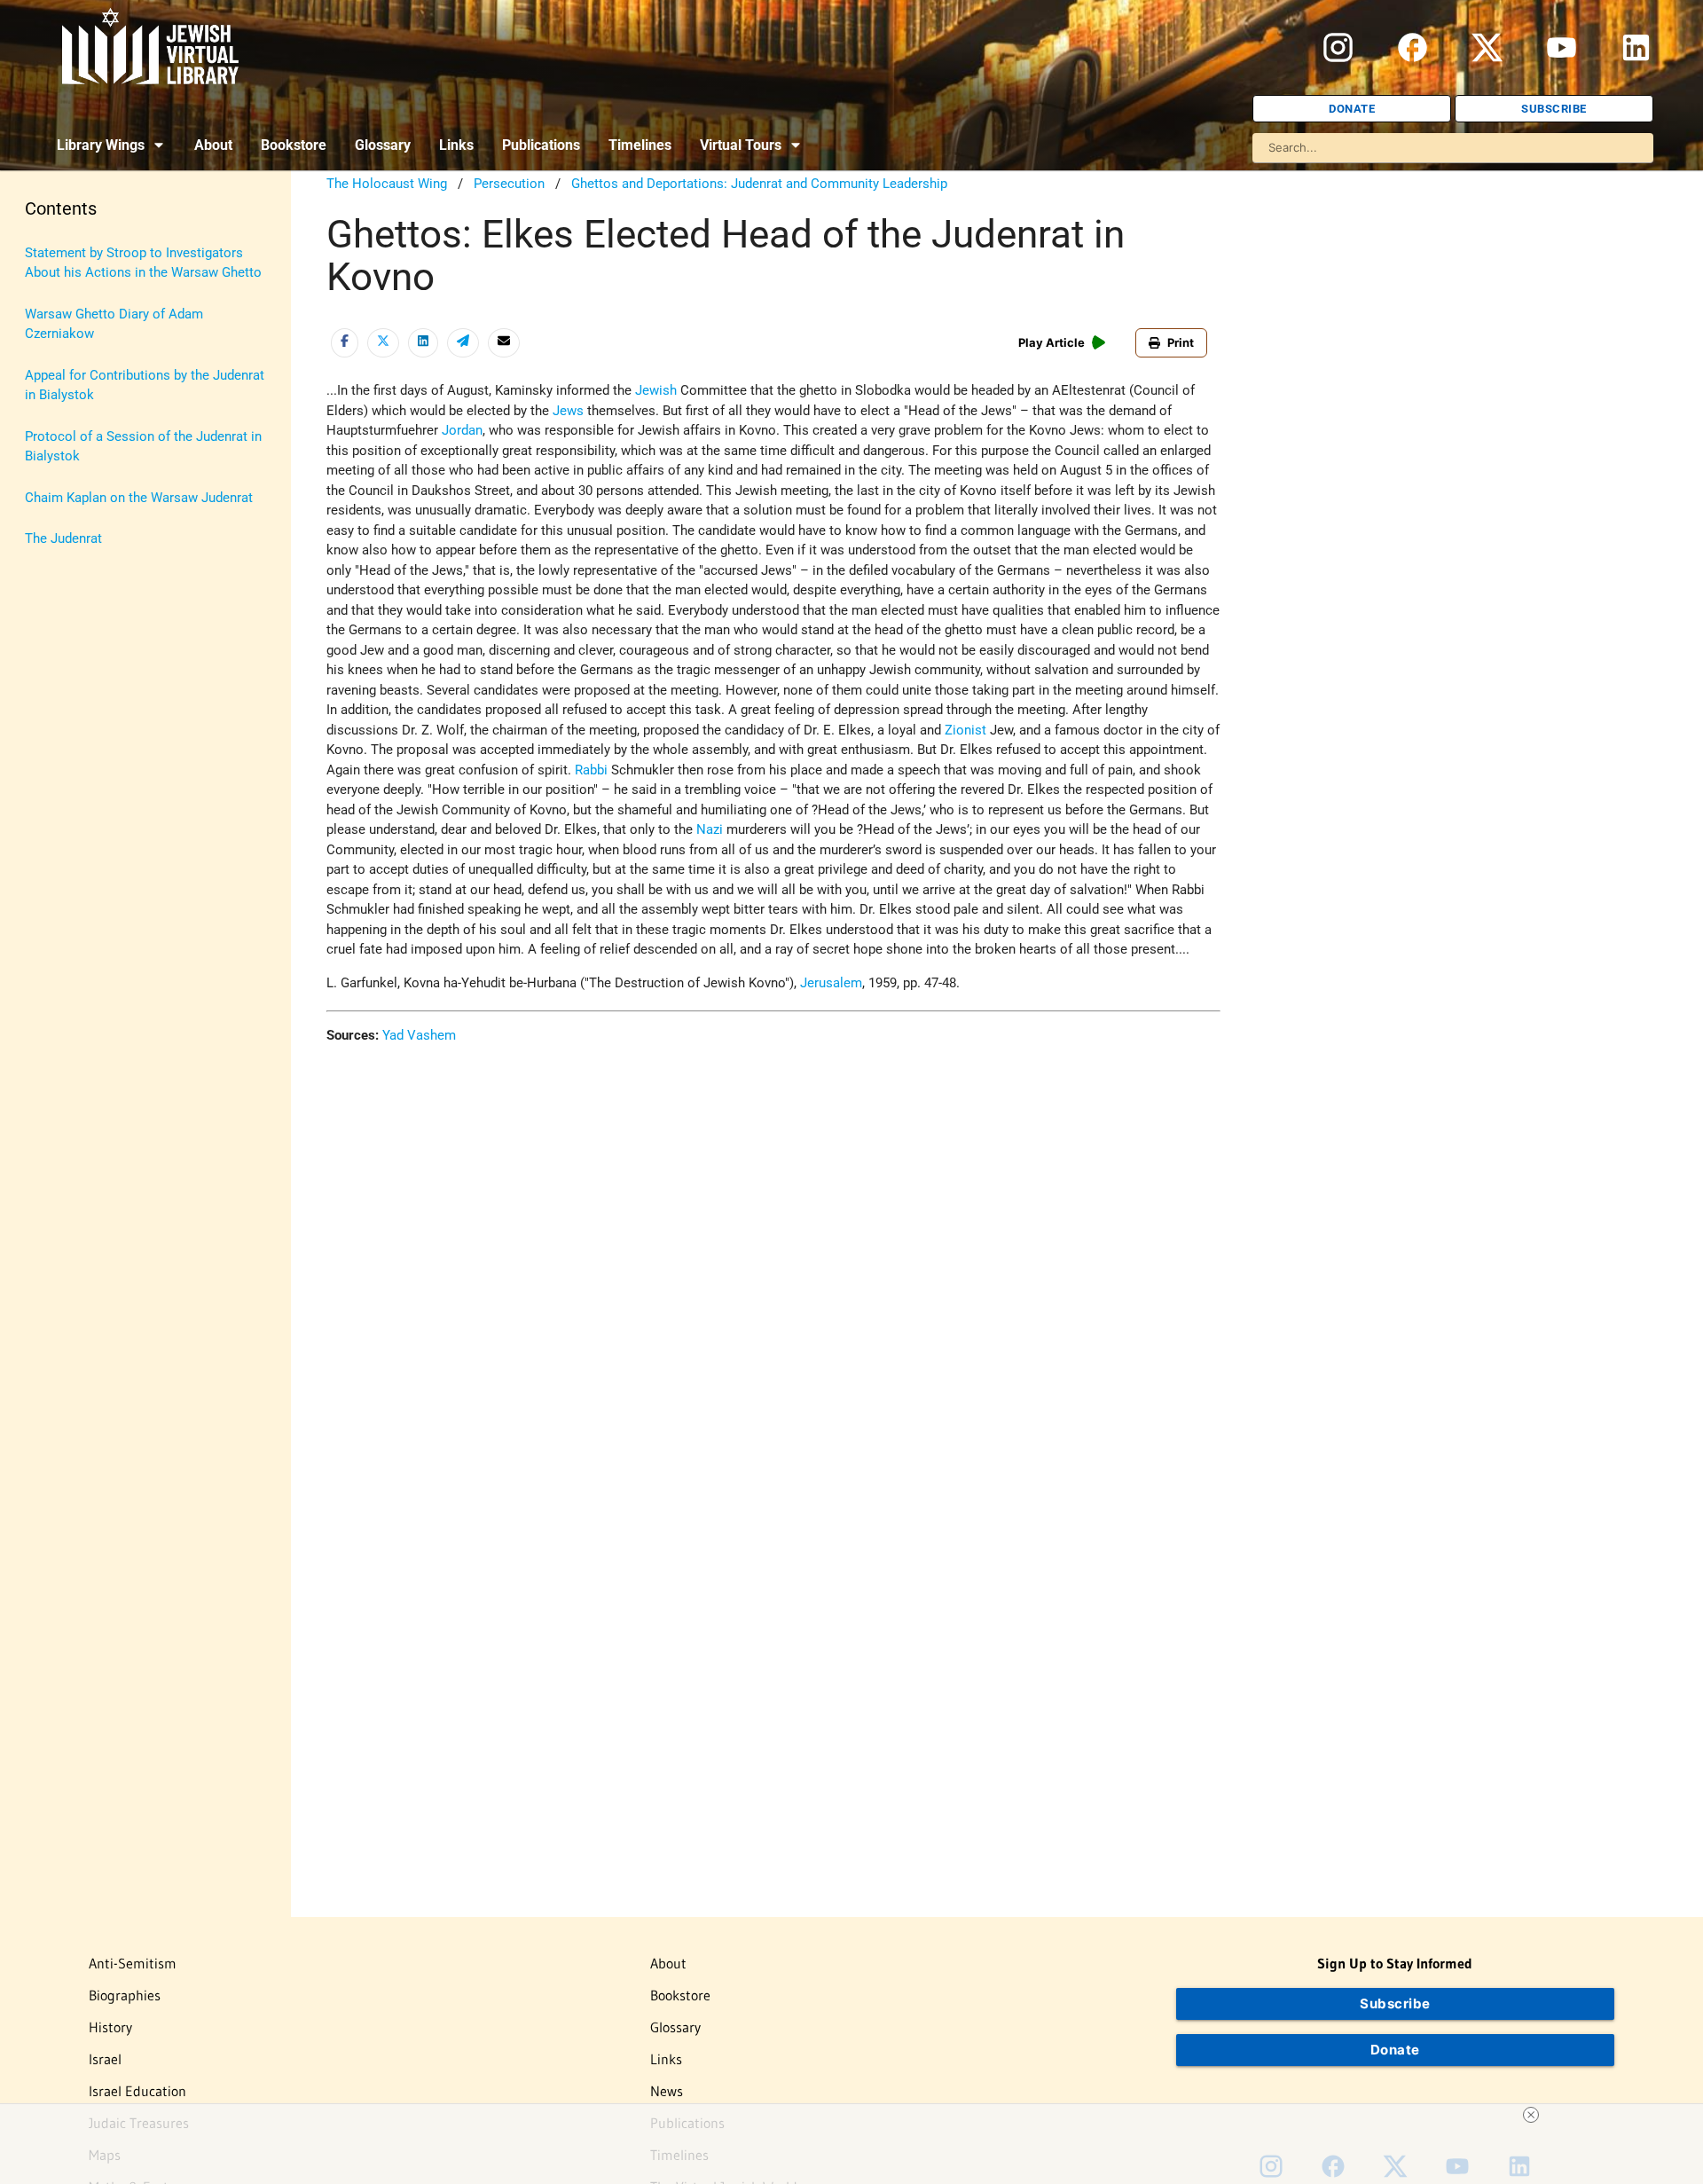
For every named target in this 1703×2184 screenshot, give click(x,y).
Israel (105, 2059)
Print (1181, 342)
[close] (1531, 2115)
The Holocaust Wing (387, 184)
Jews (568, 411)
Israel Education (137, 2091)
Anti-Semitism (133, 1963)
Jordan (462, 430)
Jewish (656, 390)
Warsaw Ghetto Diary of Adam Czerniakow (114, 324)
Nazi (710, 829)
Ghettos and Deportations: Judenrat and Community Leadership (759, 184)
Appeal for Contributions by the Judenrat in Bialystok (145, 385)
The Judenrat (63, 538)
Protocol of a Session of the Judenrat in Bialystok (143, 447)
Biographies (125, 1995)
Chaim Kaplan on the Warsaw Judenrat (139, 498)
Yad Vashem (419, 1035)
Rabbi (591, 770)
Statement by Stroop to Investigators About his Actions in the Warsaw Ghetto (143, 263)
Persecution (509, 184)
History (110, 2027)
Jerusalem (831, 983)
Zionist (965, 730)
